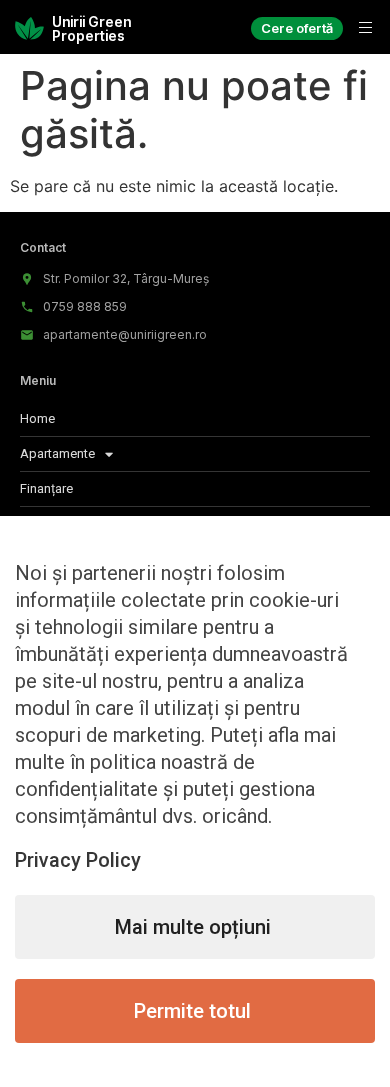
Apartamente (57, 453)
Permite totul (192, 1011)
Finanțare (46, 488)
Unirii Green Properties (91, 28)
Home (37, 418)
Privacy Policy (78, 860)
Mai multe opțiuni (193, 927)
